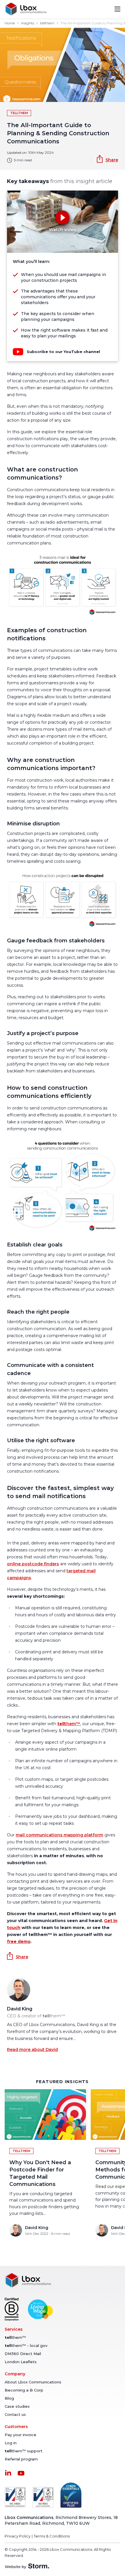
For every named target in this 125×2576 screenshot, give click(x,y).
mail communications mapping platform (59, 1835)
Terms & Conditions (52, 2536)
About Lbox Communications (33, 2382)
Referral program (21, 2459)
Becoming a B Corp (24, 2390)
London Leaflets (21, 2362)
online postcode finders (33, 1564)
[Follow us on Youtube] (21, 2473)
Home (10, 23)
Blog (9, 2398)
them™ (69, 1724)
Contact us (15, 2414)
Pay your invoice (20, 2435)
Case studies (17, 2406)
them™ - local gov (26, 2345)
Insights (27, 23)
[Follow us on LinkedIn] (8, 2473)
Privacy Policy (18, 2536)
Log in (11, 2443)
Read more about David (32, 2050)
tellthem (47, 23)
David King (20, 2009)
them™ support (24, 2451)
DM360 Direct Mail (23, 2354)
